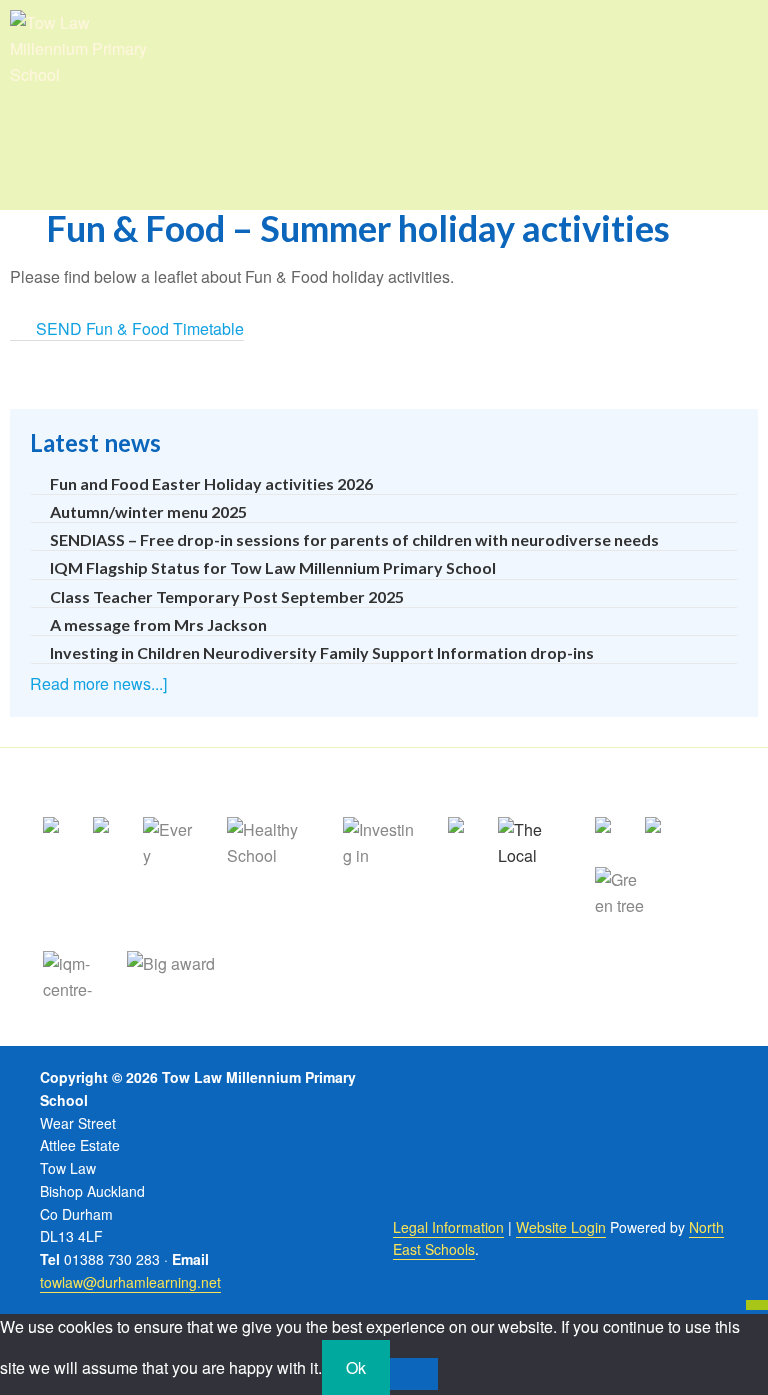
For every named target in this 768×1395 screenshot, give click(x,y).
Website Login (561, 1227)
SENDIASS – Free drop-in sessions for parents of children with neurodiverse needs (354, 539)
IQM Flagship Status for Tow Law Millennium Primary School (273, 567)
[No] (414, 1374)
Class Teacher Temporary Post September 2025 (227, 596)
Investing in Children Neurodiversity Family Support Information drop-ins (322, 652)
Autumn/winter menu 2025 (148, 511)
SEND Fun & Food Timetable (140, 328)
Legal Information (448, 1227)
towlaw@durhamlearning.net (130, 1282)
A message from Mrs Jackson (158, 624)
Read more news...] (98, 683)
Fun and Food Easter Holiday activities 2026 (211, 483)
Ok (356, 1367)
